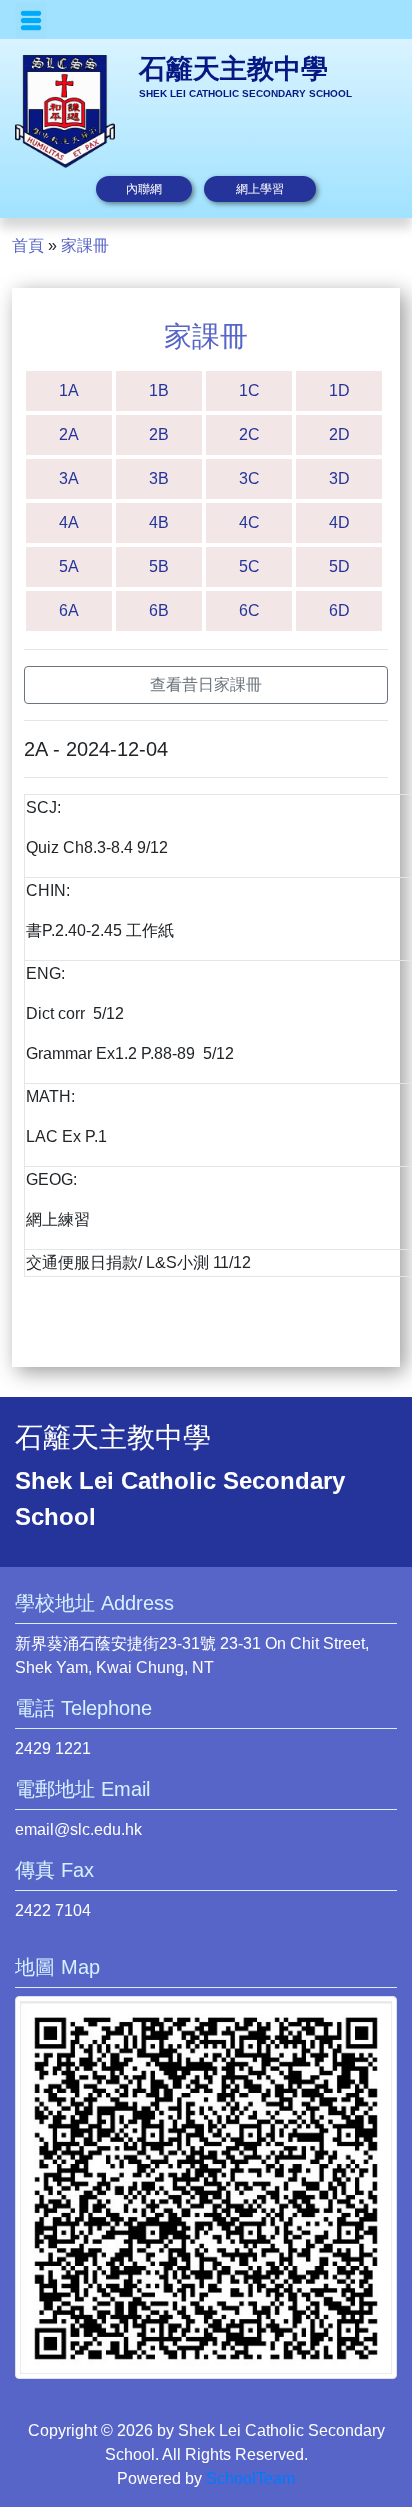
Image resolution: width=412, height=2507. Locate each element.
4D (339, 522)
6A (69, 610)
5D (339, 566)
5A (69, 566)
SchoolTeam (250, 2478)
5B (159, 566)
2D (339, 434)
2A (69, 434)
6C (249, 610)
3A (69, 478)
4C (249, 522)
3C (249, 478)
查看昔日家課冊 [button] (206, 684)
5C (249, 566)
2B (159, 434)
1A (69, 390)
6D (339, 610)
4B (159, 522)
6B (159, 610)
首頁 (28, 245)
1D (339, 390)
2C (249, 434)
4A (69, 522)
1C (249, 390)
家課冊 (85, 245)
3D (339, 478)
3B (159, 478)
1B (159, 390)
